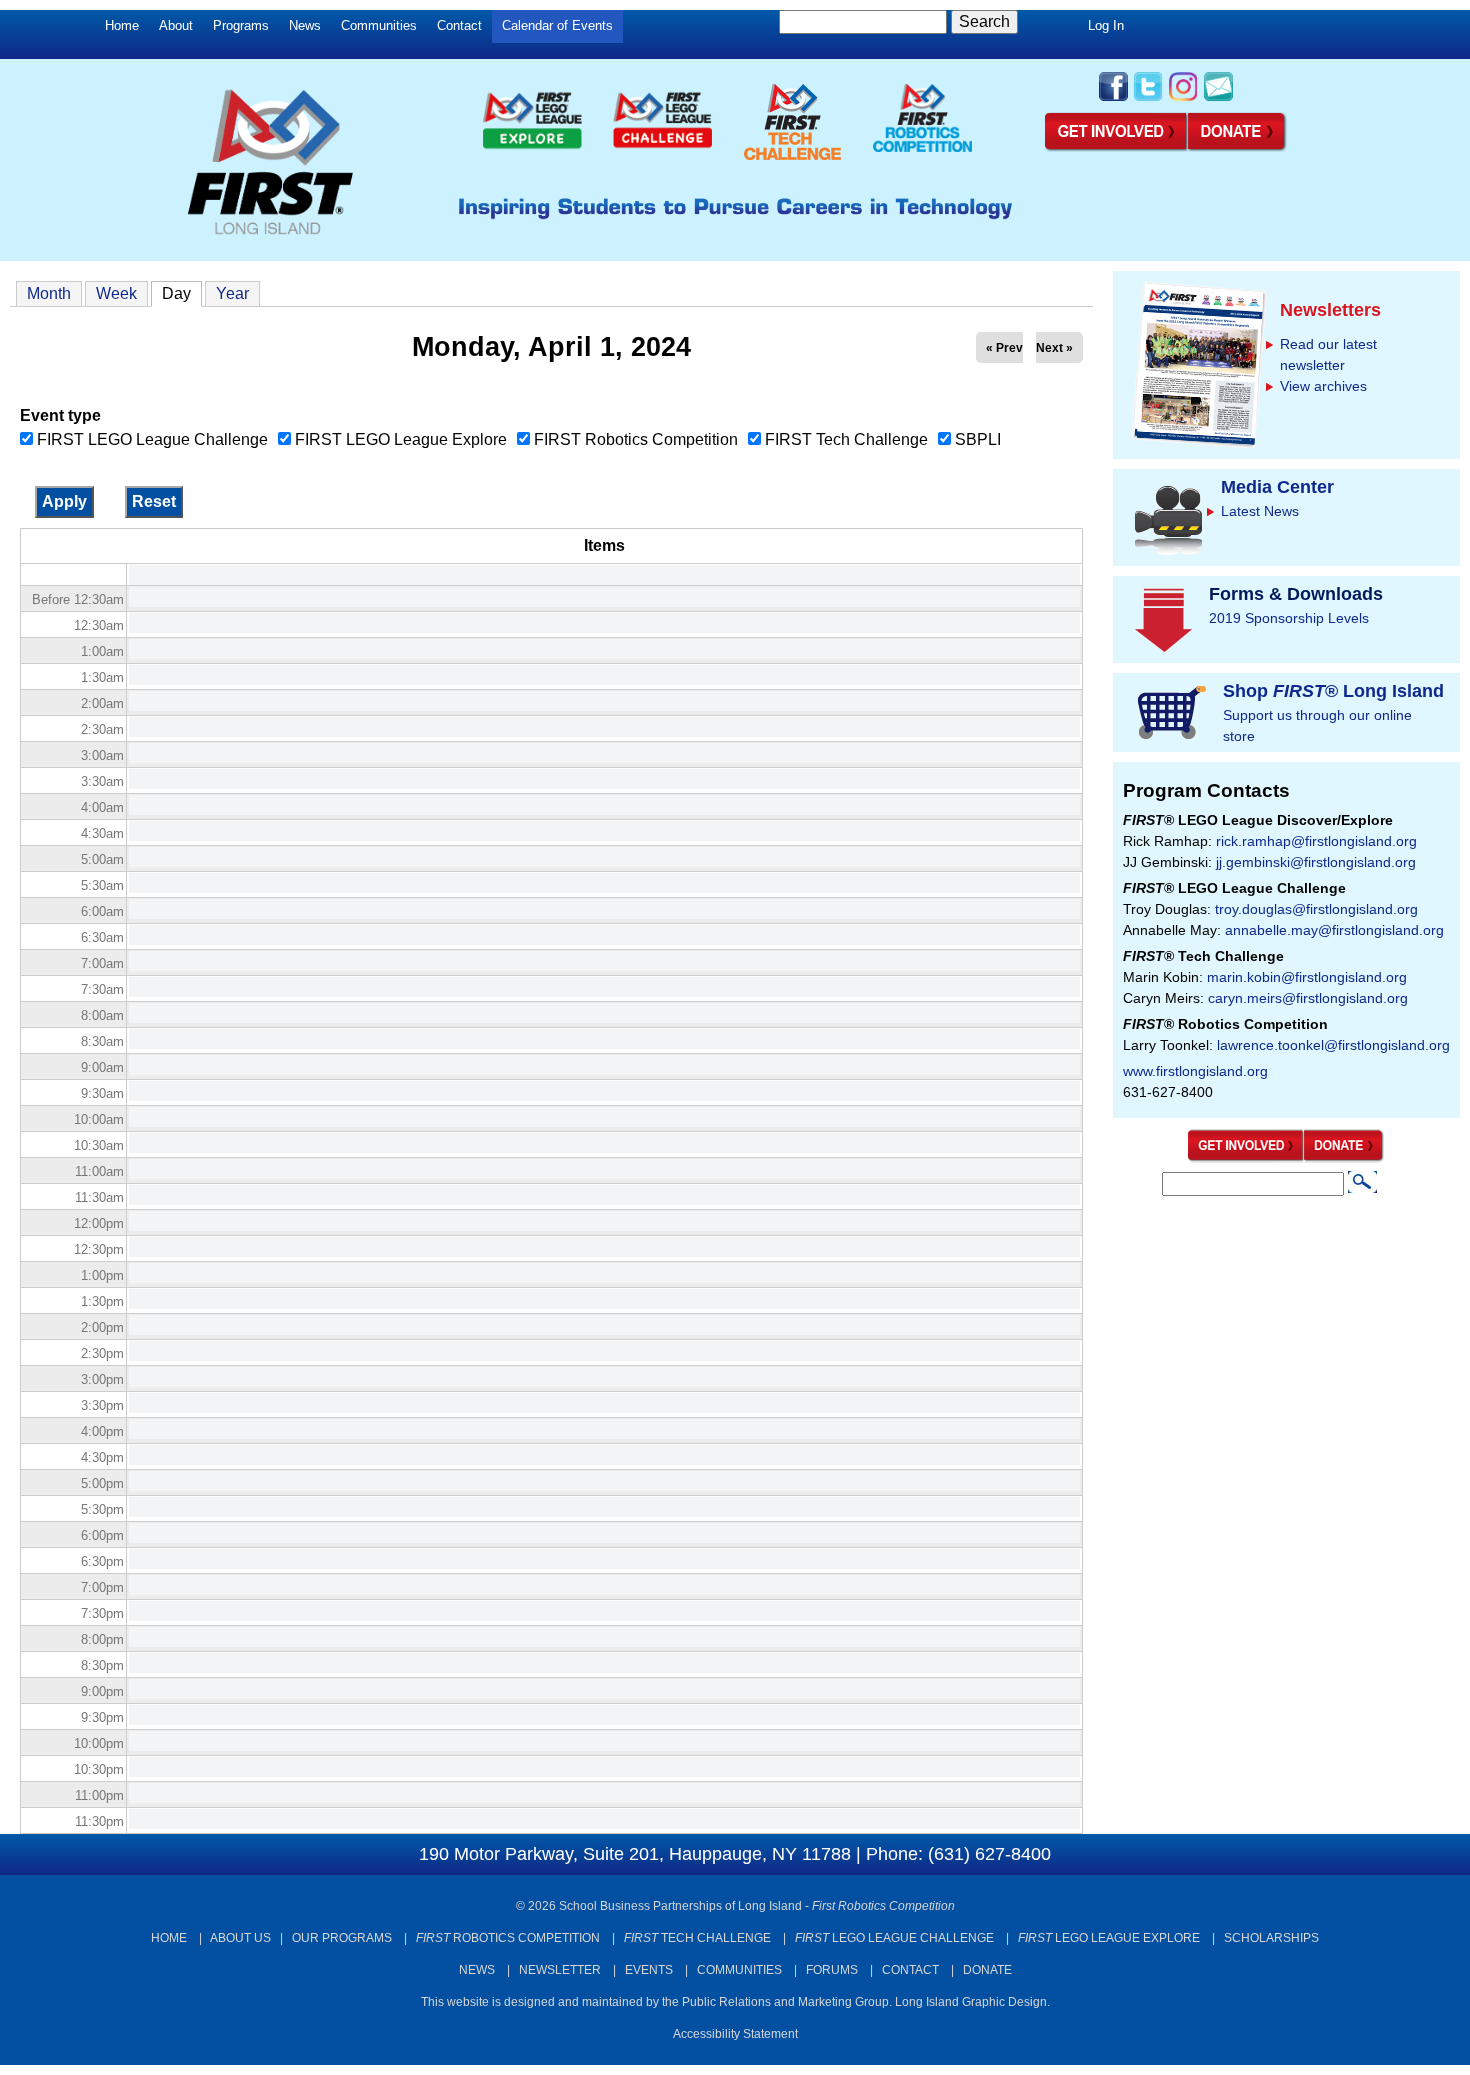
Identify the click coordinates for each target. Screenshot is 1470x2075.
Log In (1106, 25)
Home (122, 25)
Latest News (1260, 511)
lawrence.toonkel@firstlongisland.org (1333, 1045)
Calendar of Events (557, 25)
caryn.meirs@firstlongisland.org (1308, 998)
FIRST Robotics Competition (636, 439)
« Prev (1004, 348)
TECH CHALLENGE (697, 1938)
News (305, 25)
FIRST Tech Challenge (846, 439)
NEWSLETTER (560, 1970)
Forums (832, 1970)
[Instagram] (1183, 99)
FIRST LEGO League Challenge (152, 439)
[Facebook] (1113, 99)
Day (182, 293)
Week (116, 293)
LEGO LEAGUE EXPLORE (1109, 1938)
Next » (1054, 348)
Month (49, 293)
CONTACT (910, 1970)
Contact (459, 25)
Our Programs (342, 1938)
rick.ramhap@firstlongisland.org (1316, 841)
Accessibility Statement (735, 2034)
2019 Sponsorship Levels (1289, 618)
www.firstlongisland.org (1195, 1071)
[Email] (1218, 99)
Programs (241, 25)
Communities (379, 25)
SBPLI (978, 439)
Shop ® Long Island (1333, 691)
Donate (987, 1970)
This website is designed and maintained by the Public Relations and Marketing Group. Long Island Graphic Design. (735, 2002)
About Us (240, 1938)
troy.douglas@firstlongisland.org (1316, 909)
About (176, 25)
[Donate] (1344, 1158)
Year (232, 293)
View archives (1323, 386)
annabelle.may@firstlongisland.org (1334, 930)
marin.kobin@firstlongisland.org (1307, 977)
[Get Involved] (1116, 148)
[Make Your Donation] (1238, 148)
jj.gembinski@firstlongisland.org (1316, 862)
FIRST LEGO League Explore (401, 439)
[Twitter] (1148, 99)
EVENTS (649, 1970)
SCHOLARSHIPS (1271, 1938)
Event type (60, 415)
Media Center (1277, 487)
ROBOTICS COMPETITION (508, 1938)
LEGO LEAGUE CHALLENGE (894, 1938)
